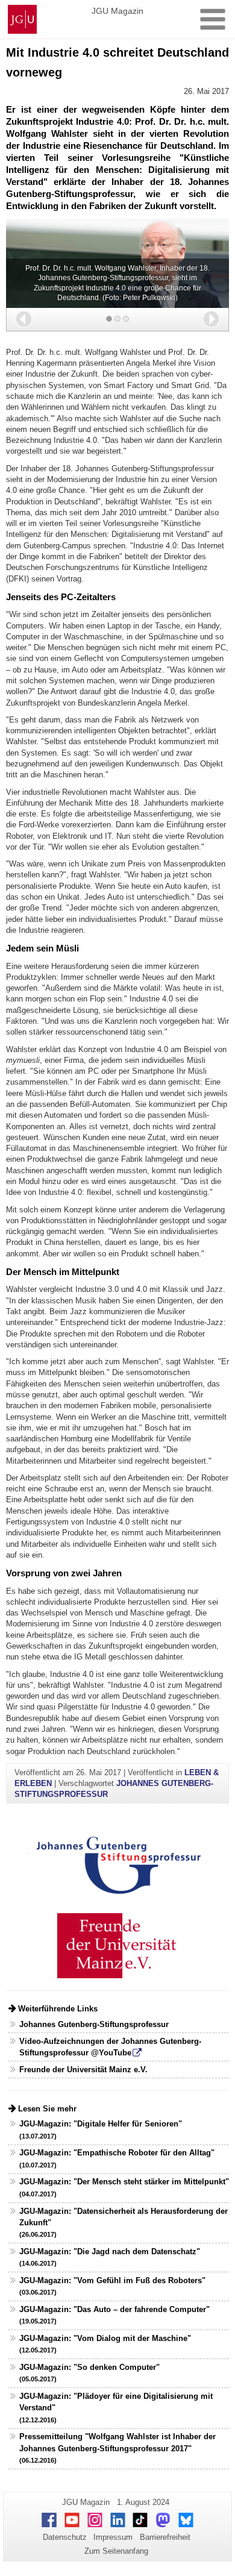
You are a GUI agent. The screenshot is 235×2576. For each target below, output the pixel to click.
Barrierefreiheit (165, 2537)
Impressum (113, 2537)
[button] (24, 319)
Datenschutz (65, 2537)
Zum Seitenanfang (116, 2551)
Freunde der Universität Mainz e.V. (83, 2070)
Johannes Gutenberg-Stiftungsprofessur (94, 2024)
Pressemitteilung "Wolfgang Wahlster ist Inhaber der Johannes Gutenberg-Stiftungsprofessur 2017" (117, 2448)
